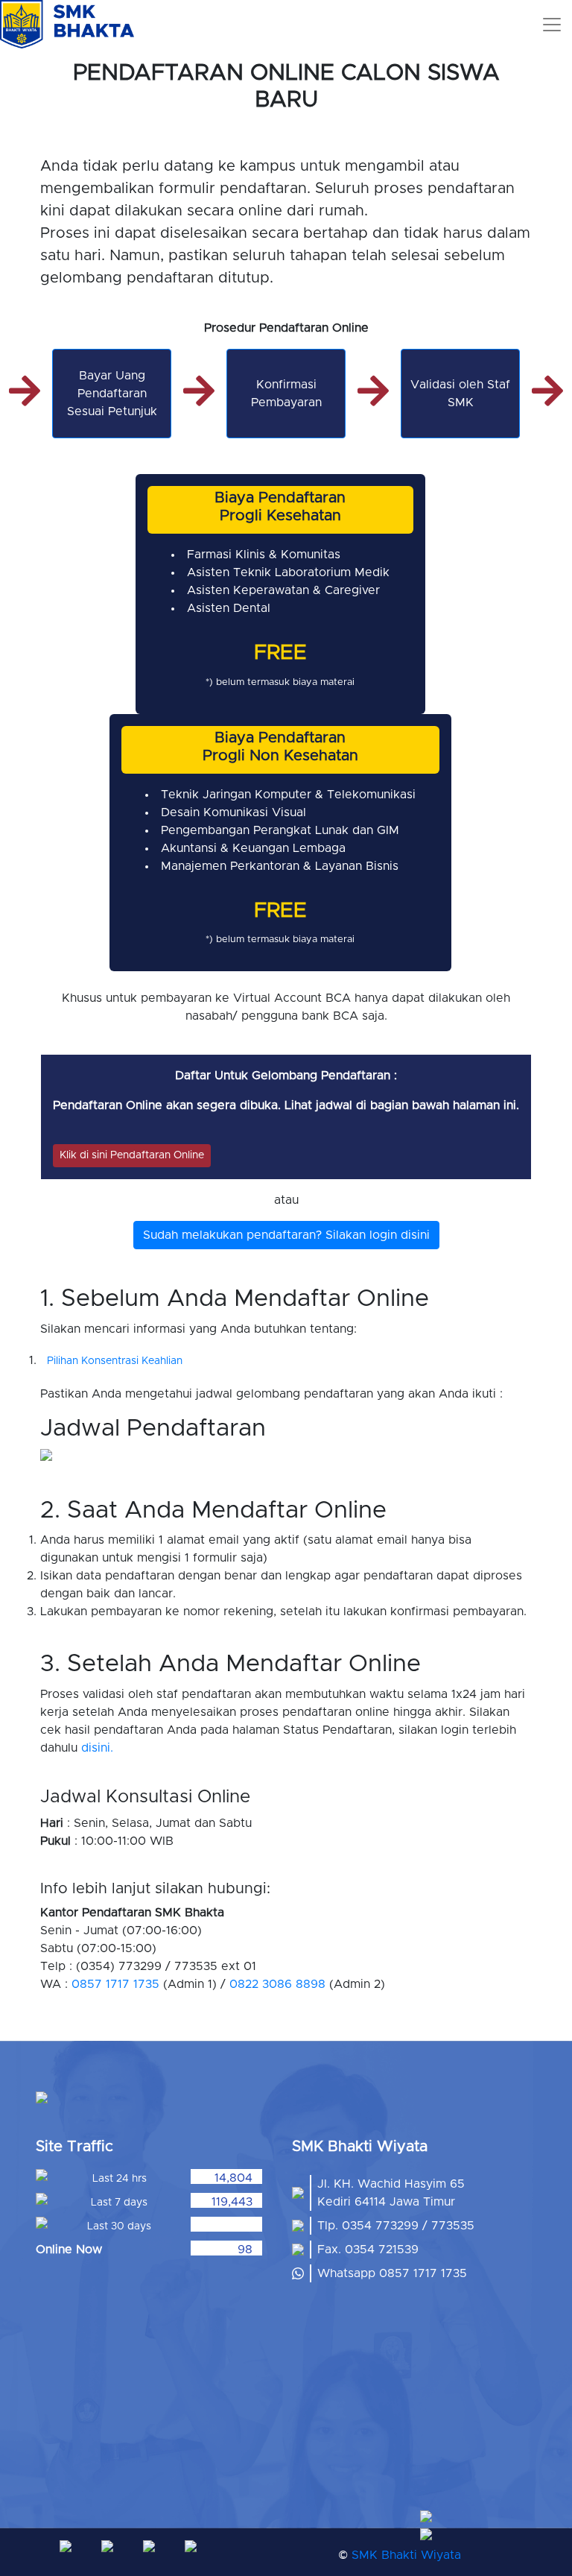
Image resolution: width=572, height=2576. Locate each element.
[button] (492, 2516)
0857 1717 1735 (115, 1984)
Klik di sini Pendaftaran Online (132, 1155)
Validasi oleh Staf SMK (460, 394)
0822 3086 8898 (277, 1984)
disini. (97, 1748)
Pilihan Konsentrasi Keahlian (115, 1361)
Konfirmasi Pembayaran (286, 394)
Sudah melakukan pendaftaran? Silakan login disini (286, 1235)
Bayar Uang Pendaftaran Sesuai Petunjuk (112, 394)
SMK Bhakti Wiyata (406, 2555)
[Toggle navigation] (552, 25)
